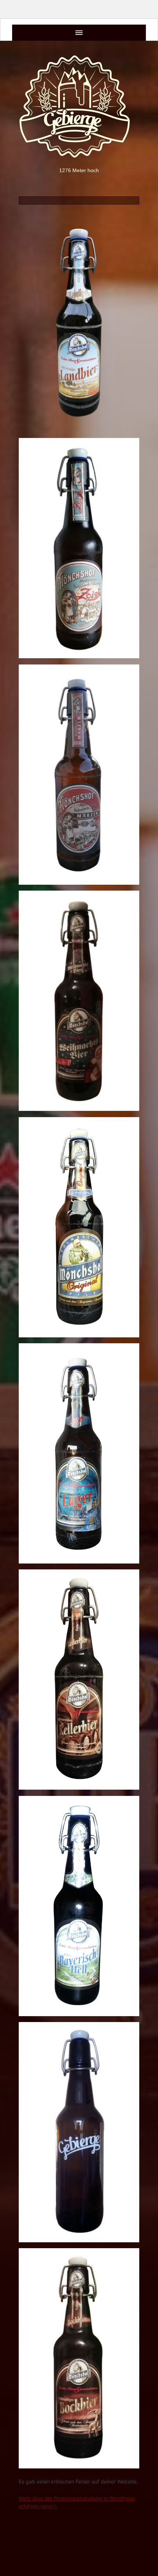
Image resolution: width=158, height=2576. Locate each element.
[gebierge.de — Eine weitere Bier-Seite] (79, 106)
